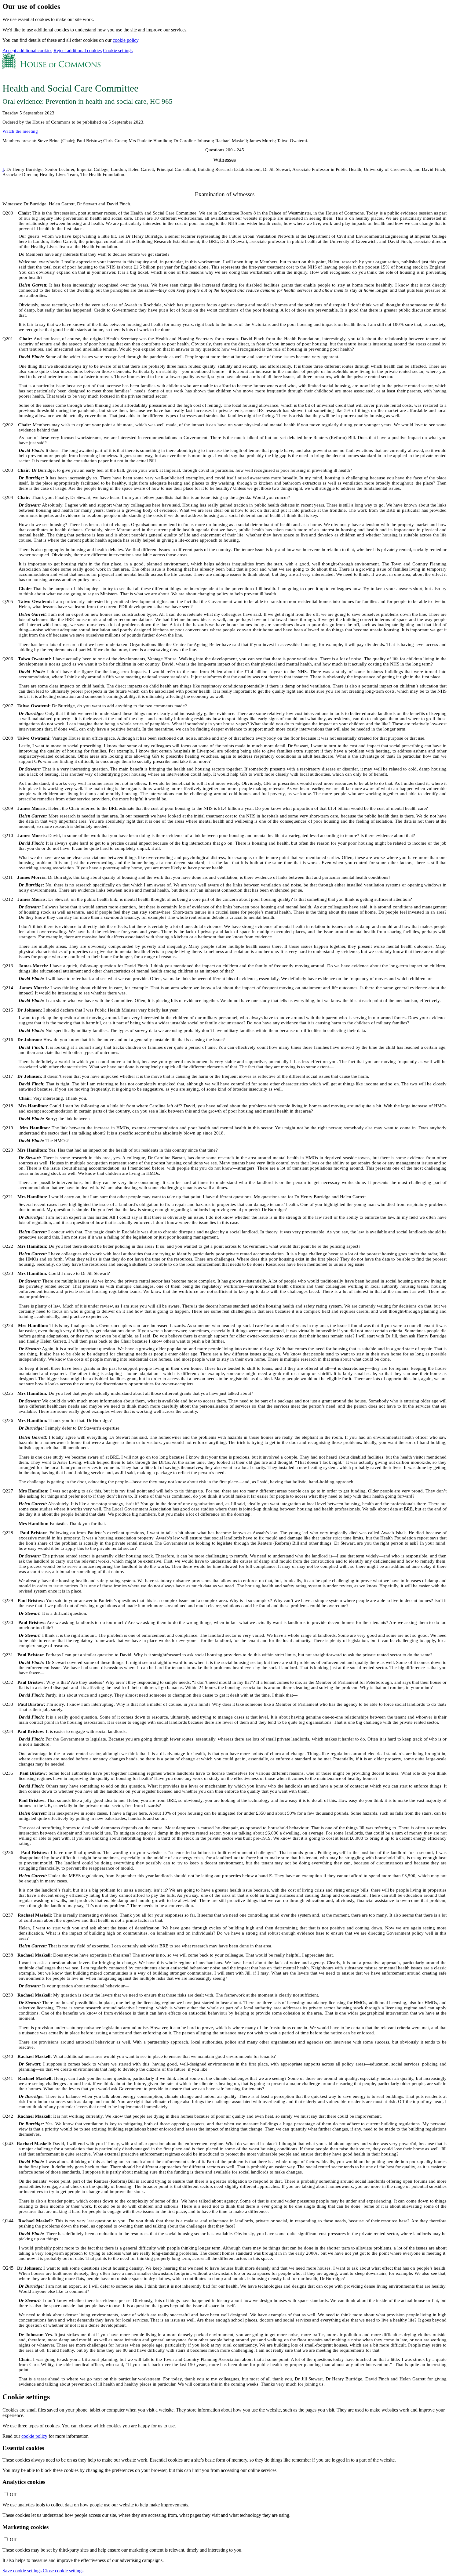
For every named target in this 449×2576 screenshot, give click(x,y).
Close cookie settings (63, 2571)
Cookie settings (118, 51)
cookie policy (126, 40)
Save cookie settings (23, 2571)
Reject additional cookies (78, 51)
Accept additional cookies (27, 51)
